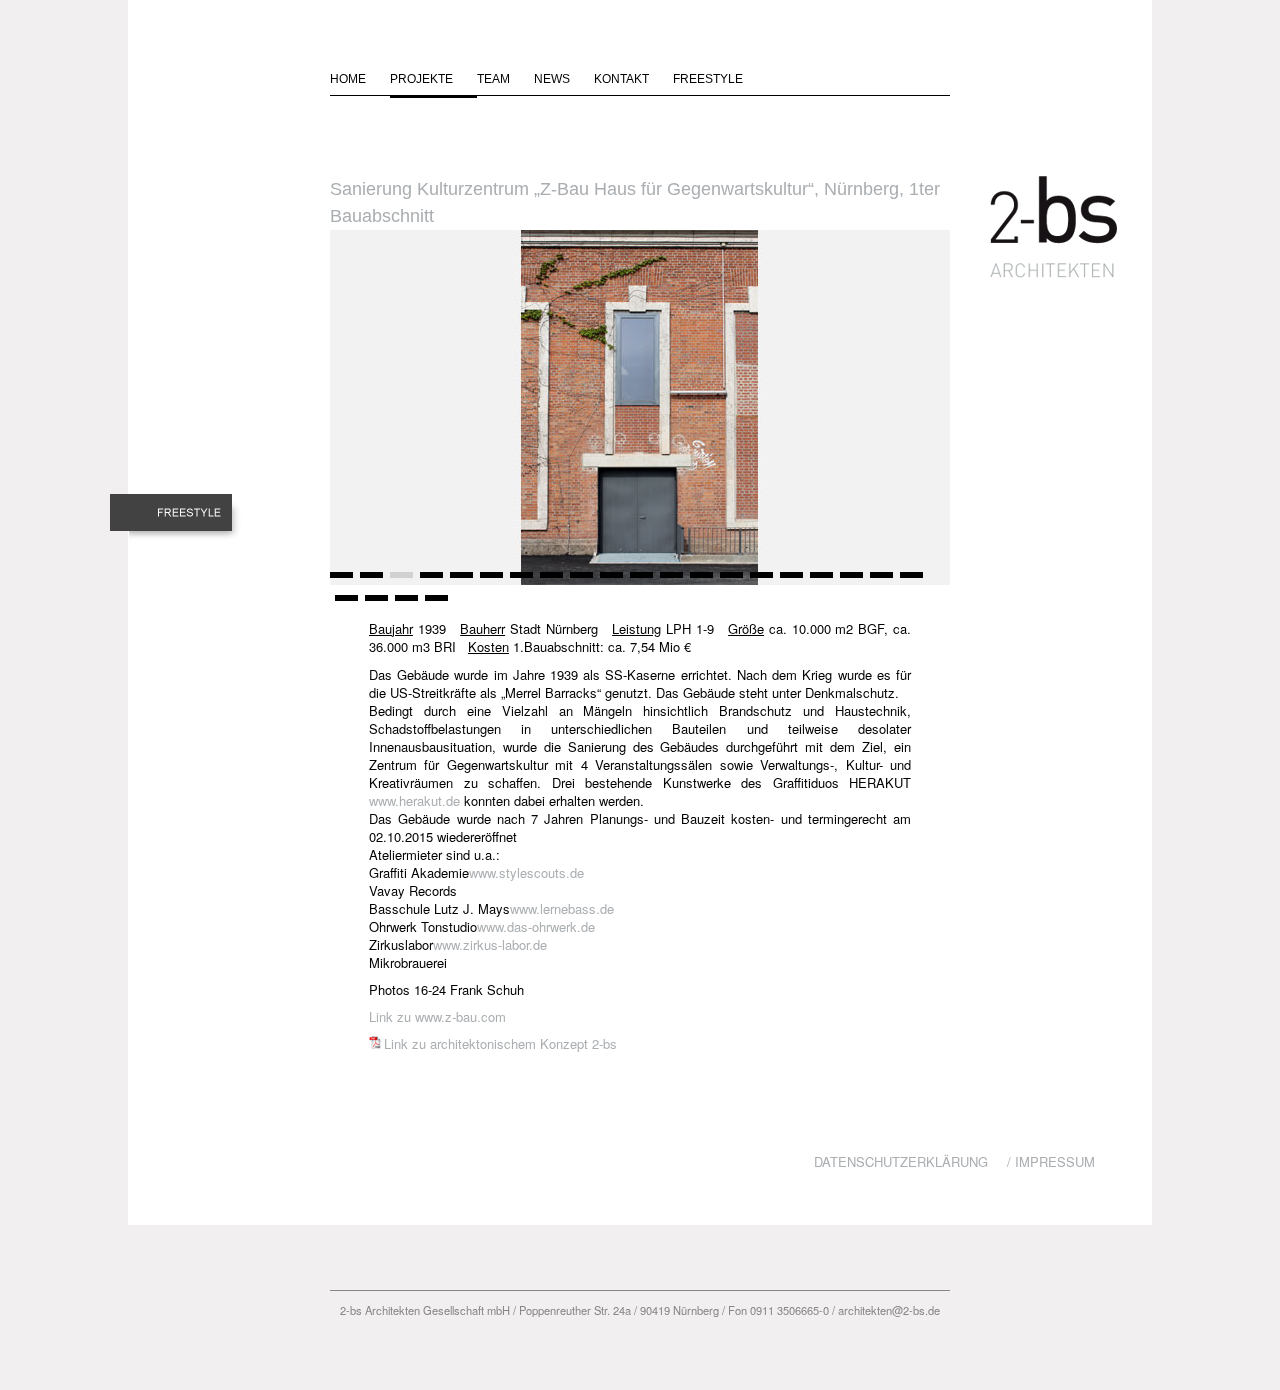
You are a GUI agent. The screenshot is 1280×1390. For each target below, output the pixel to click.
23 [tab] (405, 605)
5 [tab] (460, 582)
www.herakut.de (414, 800)
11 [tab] (640, 582)
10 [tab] (610, 582)
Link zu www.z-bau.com (437, 1016)
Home (348, 79)
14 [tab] (730, 582)
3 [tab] (400, 582)
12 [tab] (670, 582)
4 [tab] (430, 582)
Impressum (1055, 1161)
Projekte (421, 79)
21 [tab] (345, 605)
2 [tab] (370, 582)
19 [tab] (880, 582)
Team (493, 79)
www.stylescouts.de (526, 872)
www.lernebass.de (562, 908)
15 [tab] (760, 582)
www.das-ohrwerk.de (536, 926)
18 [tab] (850, 582)
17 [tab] (820, 582)
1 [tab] (340, 582)
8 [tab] (550, 582)
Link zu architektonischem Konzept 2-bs (500, 1043)
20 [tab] (910, 582)
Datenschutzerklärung (901, 1161)
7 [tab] (520, 582)
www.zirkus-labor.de (490, 944)
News (552, 79)
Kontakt (621, 79)
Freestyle (708, 79)
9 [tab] (580, 582)
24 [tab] (435, 605)
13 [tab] (700, 582)
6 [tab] (490, 582)
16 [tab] (790, 582)
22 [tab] (375, 605)
